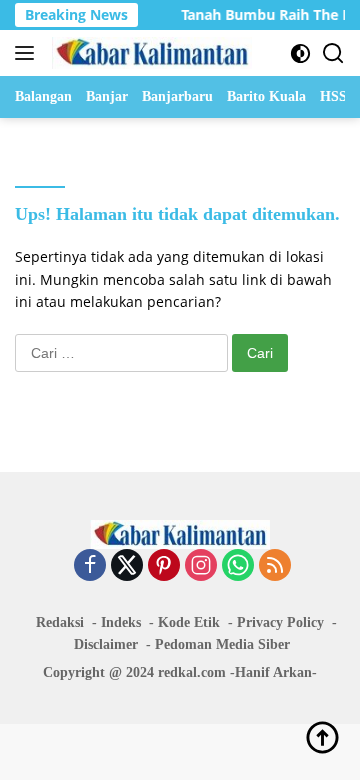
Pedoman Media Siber (222, 644)
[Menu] (28, 53)
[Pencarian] (333, 53)
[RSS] (275, 566)
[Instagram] (201, 566)
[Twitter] (127, 566)
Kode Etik (189, 622)
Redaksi (60, 622)
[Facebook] (90, 566)
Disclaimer (106, 644)
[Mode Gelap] (300, 53)
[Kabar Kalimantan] (149, 53)
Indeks (121, 622)
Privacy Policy (280, 622)
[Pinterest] (164, 566)
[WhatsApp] (238, 566)
